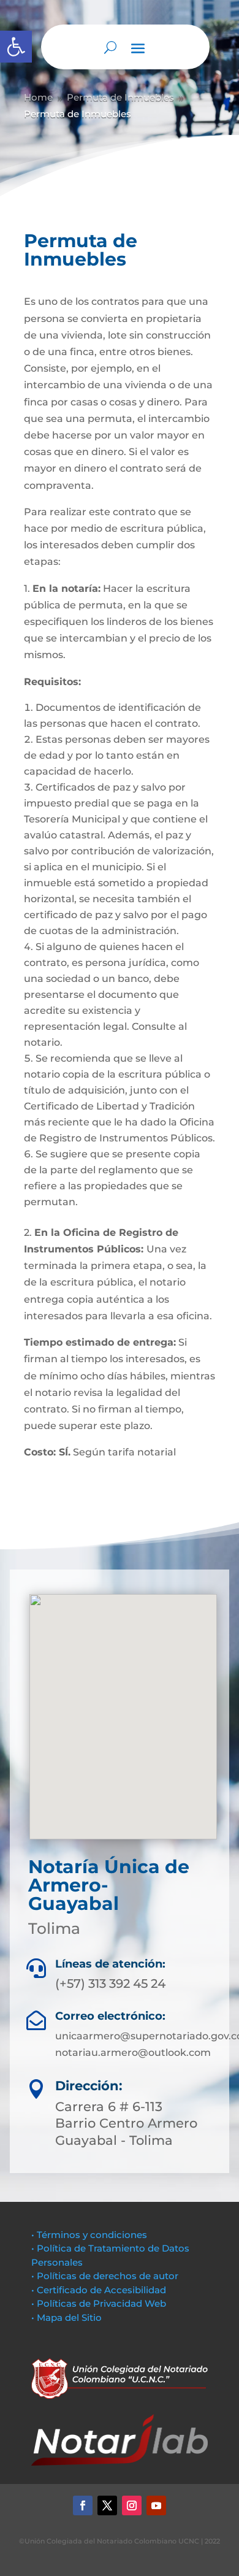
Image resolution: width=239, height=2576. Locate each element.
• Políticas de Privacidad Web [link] (99, 2303)
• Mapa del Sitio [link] (68, 2317)
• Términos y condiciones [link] (89, 2235)
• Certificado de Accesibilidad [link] (99, 2290)
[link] (16, 47)
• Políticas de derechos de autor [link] (105, 2276)
